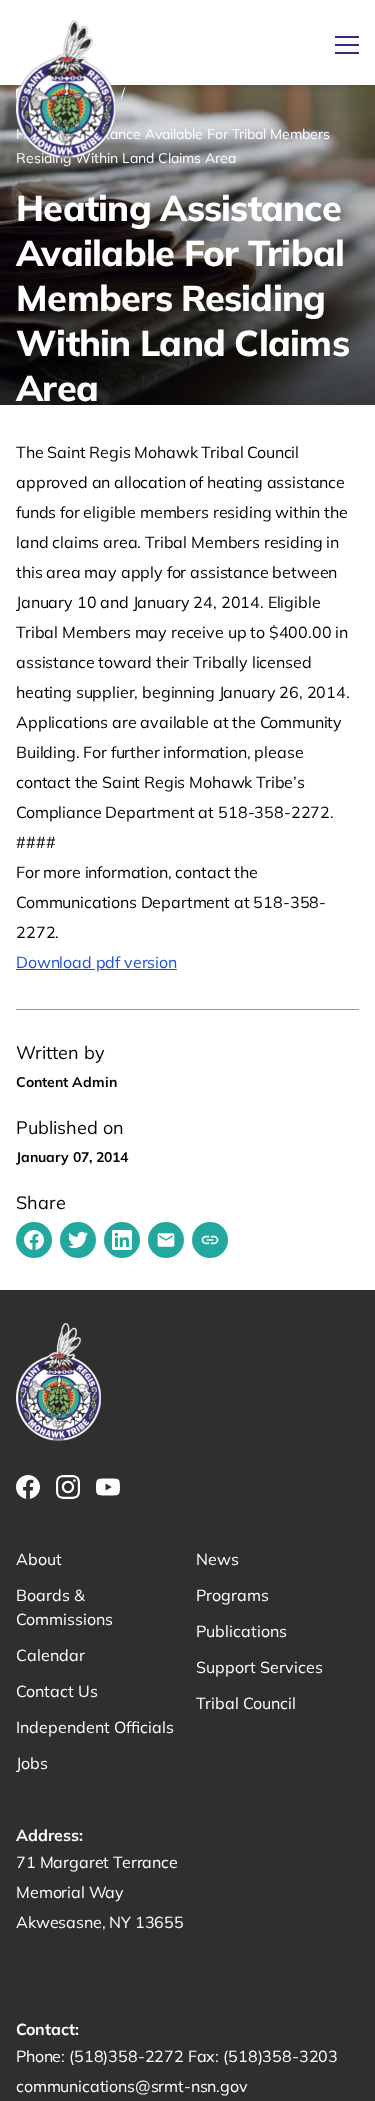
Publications (241, 1631)
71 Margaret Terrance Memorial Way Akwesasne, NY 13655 (100, 1892)
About (39, 1559)
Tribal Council (246, 1703)
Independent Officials (95, 1727)
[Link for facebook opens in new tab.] (28, 1487)
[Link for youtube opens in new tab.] (108, 1487)
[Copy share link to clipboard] (210, 1240)
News (217, 1559)
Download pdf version (96, 962)
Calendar (50, 1655)
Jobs (32, 1763)
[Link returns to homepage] (66, 90)
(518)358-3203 (280, 2056)
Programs (232, 1595)
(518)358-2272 (128, 2056)
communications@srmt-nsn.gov (132, 2086)
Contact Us (57, 1691)
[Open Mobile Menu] (347, 45)
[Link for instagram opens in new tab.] (68, 1487)
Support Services (259, 1667)
